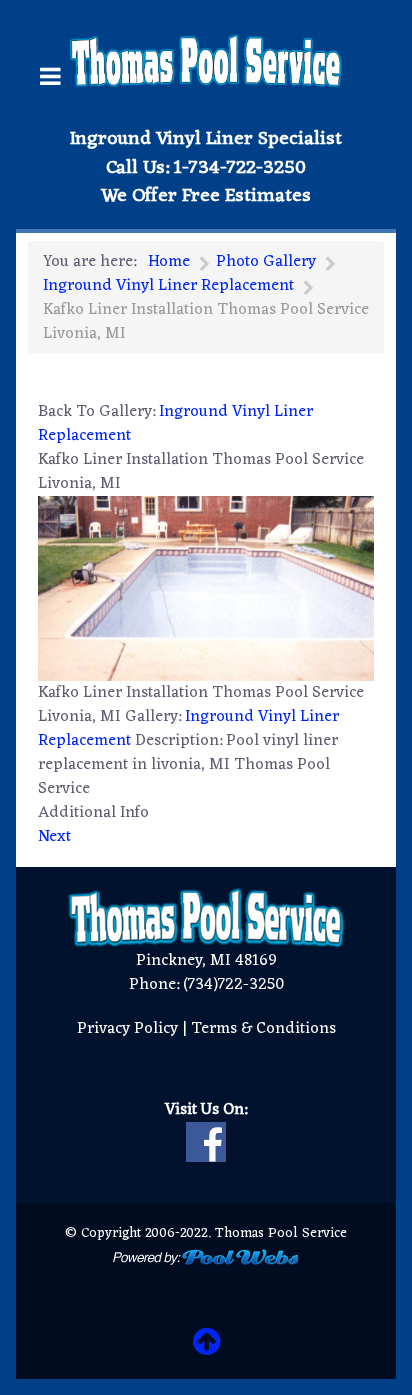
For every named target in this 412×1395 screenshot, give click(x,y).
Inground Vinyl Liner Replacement (175, 424)
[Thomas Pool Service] (206, 61)
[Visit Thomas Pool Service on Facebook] (206, 1142)
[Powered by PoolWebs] (206, 1257)
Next (54, 837)
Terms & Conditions (263, 1029)
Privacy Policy (127, 1029)
